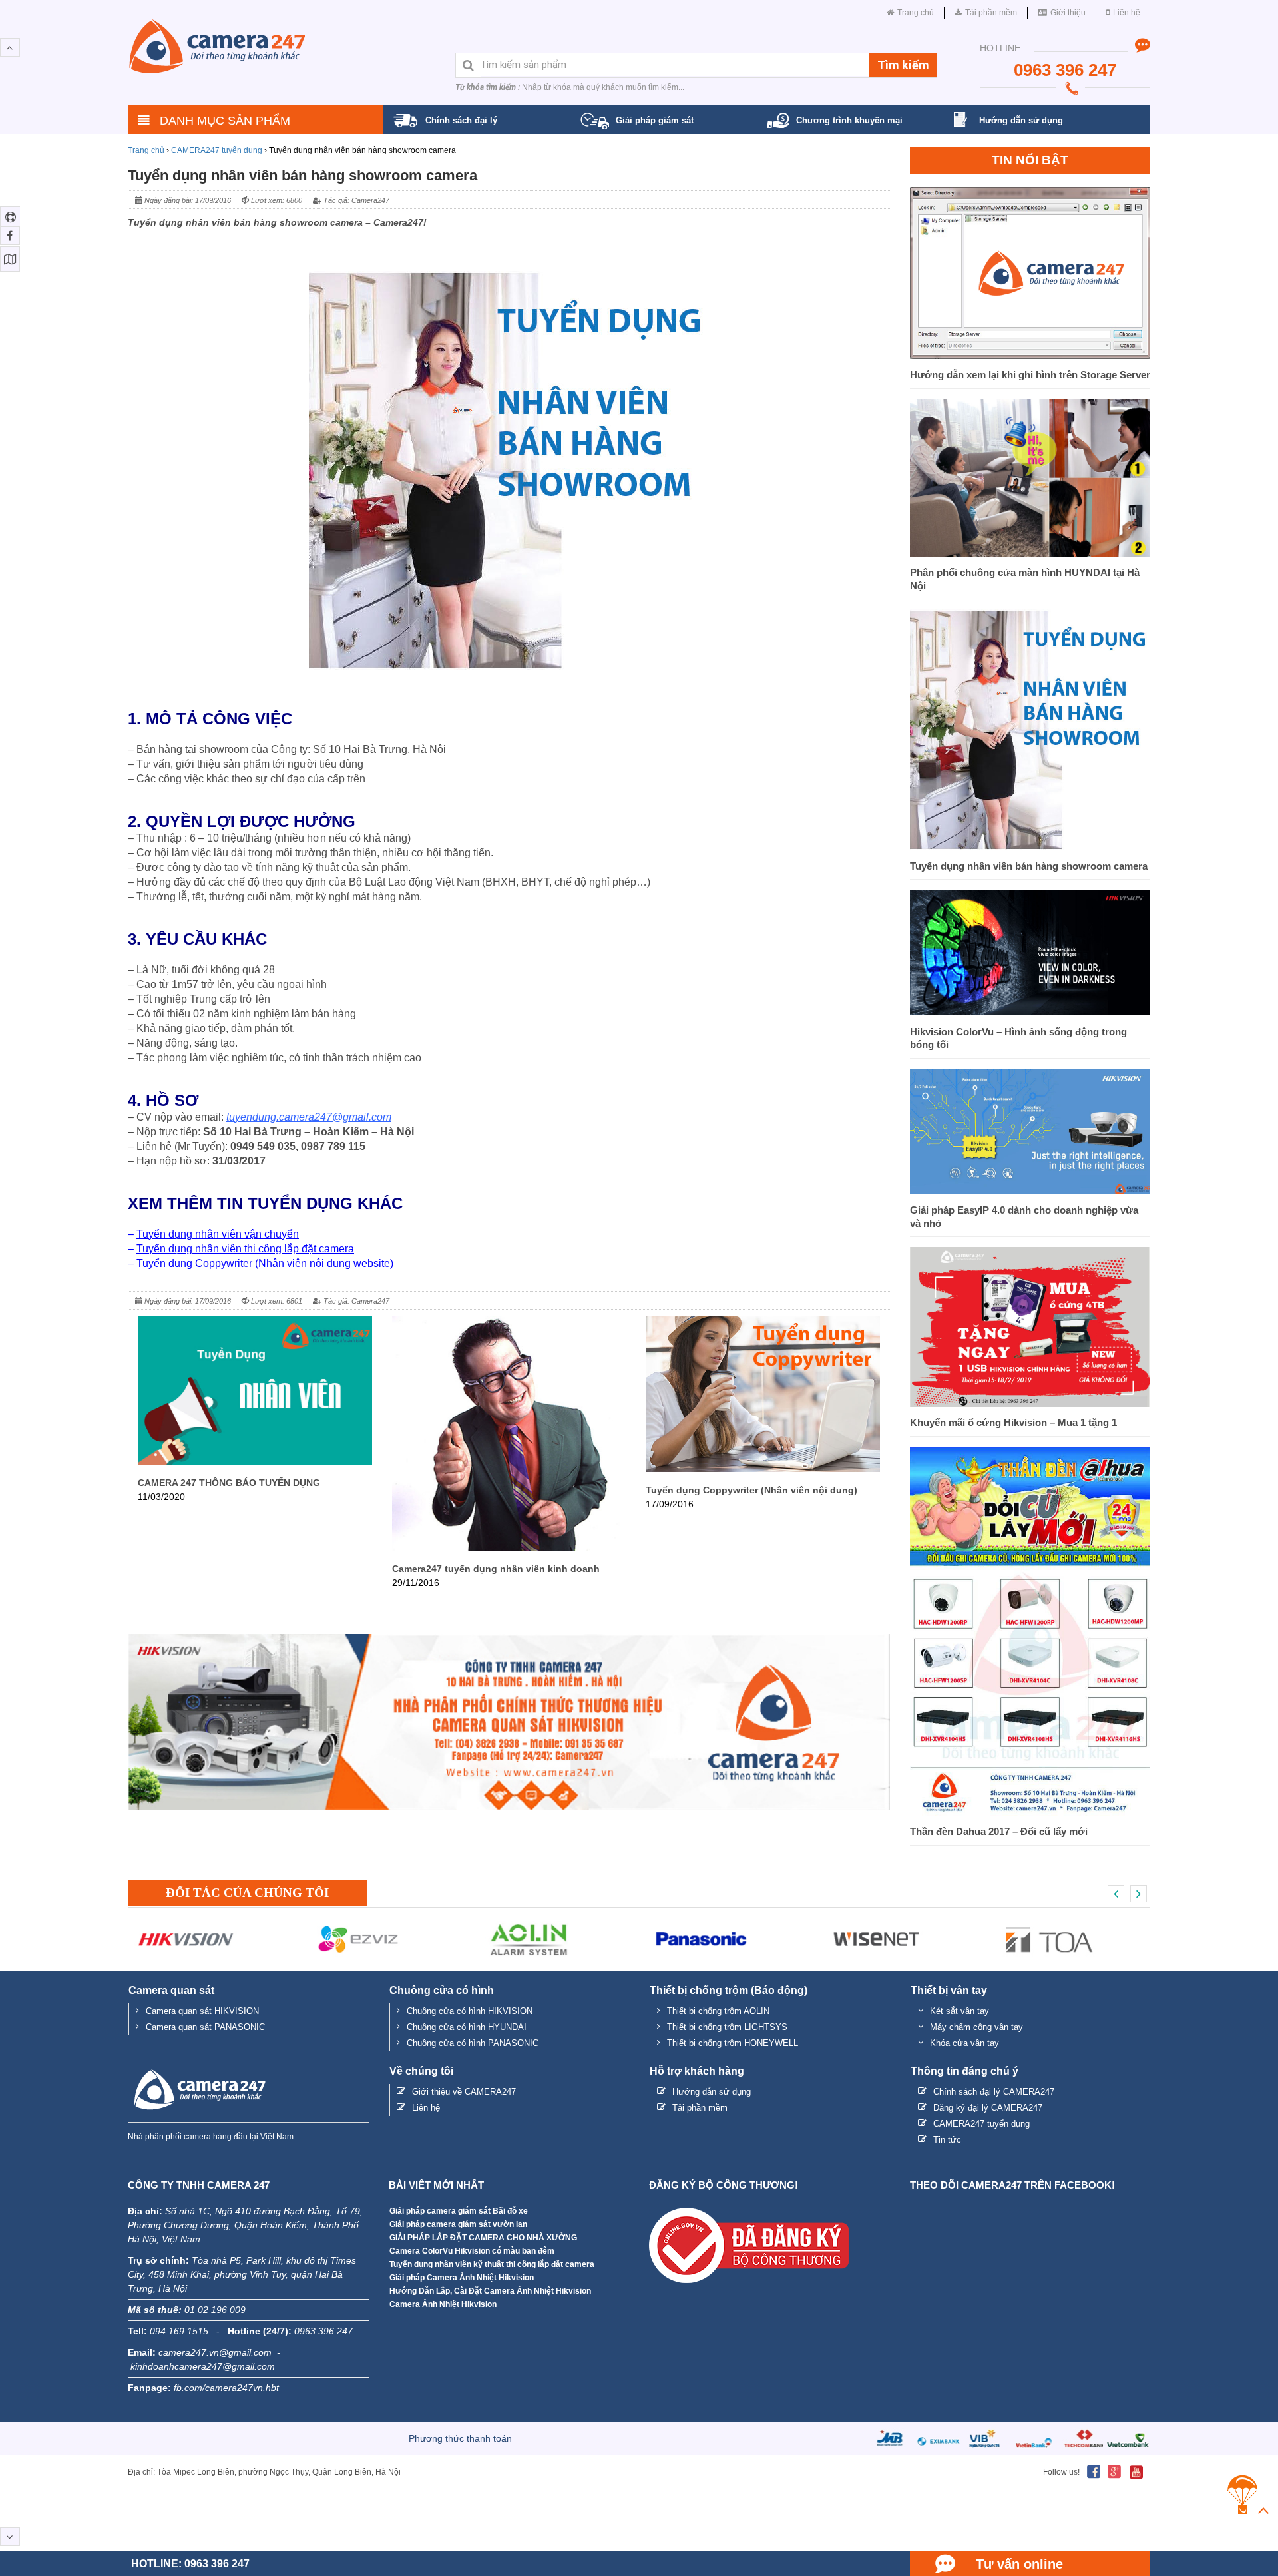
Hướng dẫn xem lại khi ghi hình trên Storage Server (1030, 375)
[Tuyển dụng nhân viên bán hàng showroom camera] (1030, 847)
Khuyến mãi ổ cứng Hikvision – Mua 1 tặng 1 (1013, 1422)
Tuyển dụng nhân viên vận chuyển (218, 1234)
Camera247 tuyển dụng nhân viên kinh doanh (496, 1569)
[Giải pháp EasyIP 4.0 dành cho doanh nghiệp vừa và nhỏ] (1030, 1191)
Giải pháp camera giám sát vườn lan (458, 2224)
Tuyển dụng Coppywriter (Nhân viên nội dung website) (265, 1263)
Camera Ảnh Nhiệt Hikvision (443, 2304)
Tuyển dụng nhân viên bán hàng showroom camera (1029, 866)
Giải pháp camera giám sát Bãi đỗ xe (459, 2211)
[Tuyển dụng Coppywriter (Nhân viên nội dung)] (763, 1468)
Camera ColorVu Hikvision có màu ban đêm (472, 2251)
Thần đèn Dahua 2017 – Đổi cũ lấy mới (999, 1831)
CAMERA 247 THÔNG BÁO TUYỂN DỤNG (229, 1483)
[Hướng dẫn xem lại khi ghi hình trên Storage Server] (1030, 355)
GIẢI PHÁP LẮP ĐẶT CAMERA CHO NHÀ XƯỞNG (483, 2238)
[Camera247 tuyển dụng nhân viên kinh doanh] (509, 1547)
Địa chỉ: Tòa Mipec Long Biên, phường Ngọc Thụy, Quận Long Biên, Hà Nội (264, 2472)
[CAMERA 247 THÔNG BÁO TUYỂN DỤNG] (255, 1461)
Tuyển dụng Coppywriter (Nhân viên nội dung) (751, 1490)
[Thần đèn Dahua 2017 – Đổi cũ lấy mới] (1030, 1812)
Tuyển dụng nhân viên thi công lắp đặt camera (245, 1249)
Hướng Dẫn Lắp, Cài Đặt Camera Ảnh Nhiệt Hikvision (490, 2291)
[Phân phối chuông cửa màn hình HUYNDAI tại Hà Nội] (1030, 553)
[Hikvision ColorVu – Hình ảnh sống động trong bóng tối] (1030, 1012)
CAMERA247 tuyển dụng (217, 150)
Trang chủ (146, 150)
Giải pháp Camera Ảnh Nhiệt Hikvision (462, 2278)
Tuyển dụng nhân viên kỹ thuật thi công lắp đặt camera (492, 2264)
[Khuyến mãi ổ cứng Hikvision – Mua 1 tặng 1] (1030, 1403)
